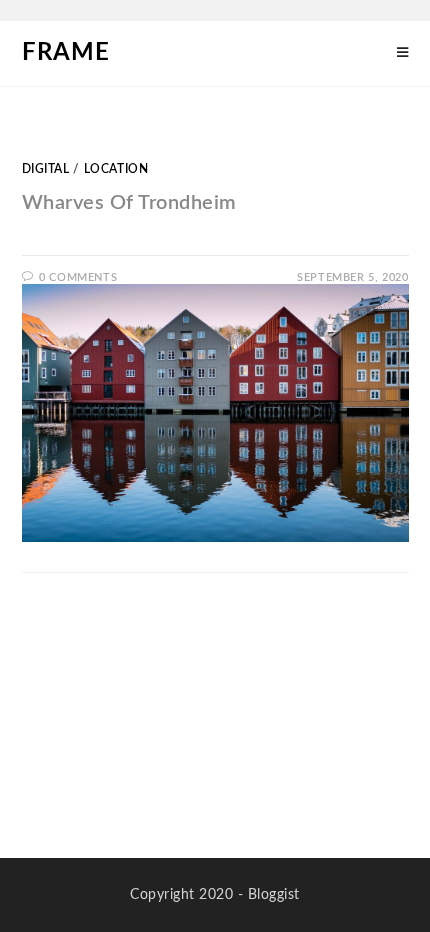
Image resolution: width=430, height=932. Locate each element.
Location (116, 169)
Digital (46, 169)
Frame (66, 53)
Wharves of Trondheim (129, 203)
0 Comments (78, 277)
